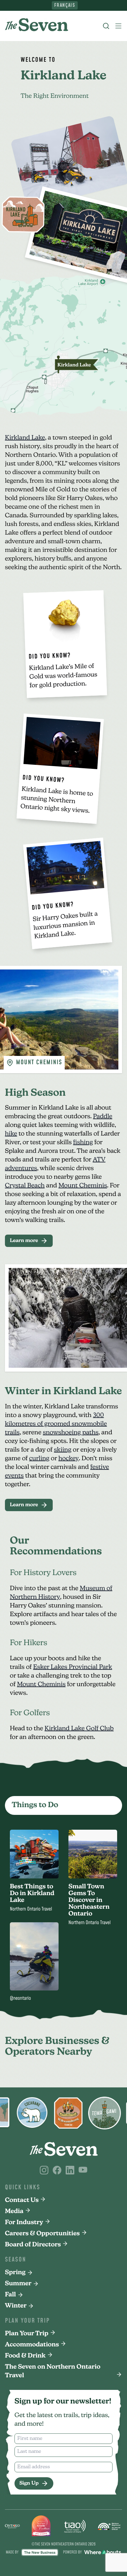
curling (39, 1459)
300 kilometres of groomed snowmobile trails (56, 1424)
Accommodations (32, 2345)
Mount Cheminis (83, 1186)
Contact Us (22, 2200)
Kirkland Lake (25, 438)
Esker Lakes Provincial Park (73, 1667)
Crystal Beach (25, 1186)
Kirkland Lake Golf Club (79, 1729)
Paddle (103, 1117)
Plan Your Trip (27, 2334)
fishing (83, 1143)
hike (11, 1134)
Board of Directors (33, 2245)
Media (14, 2211)
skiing (63, 1450)
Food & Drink (25, 2356)
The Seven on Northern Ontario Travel (53, 2371)
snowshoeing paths (71, 1433)
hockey (68, 1459)
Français (65, 5)
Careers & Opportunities (42, 2234)
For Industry (24, 2223)
